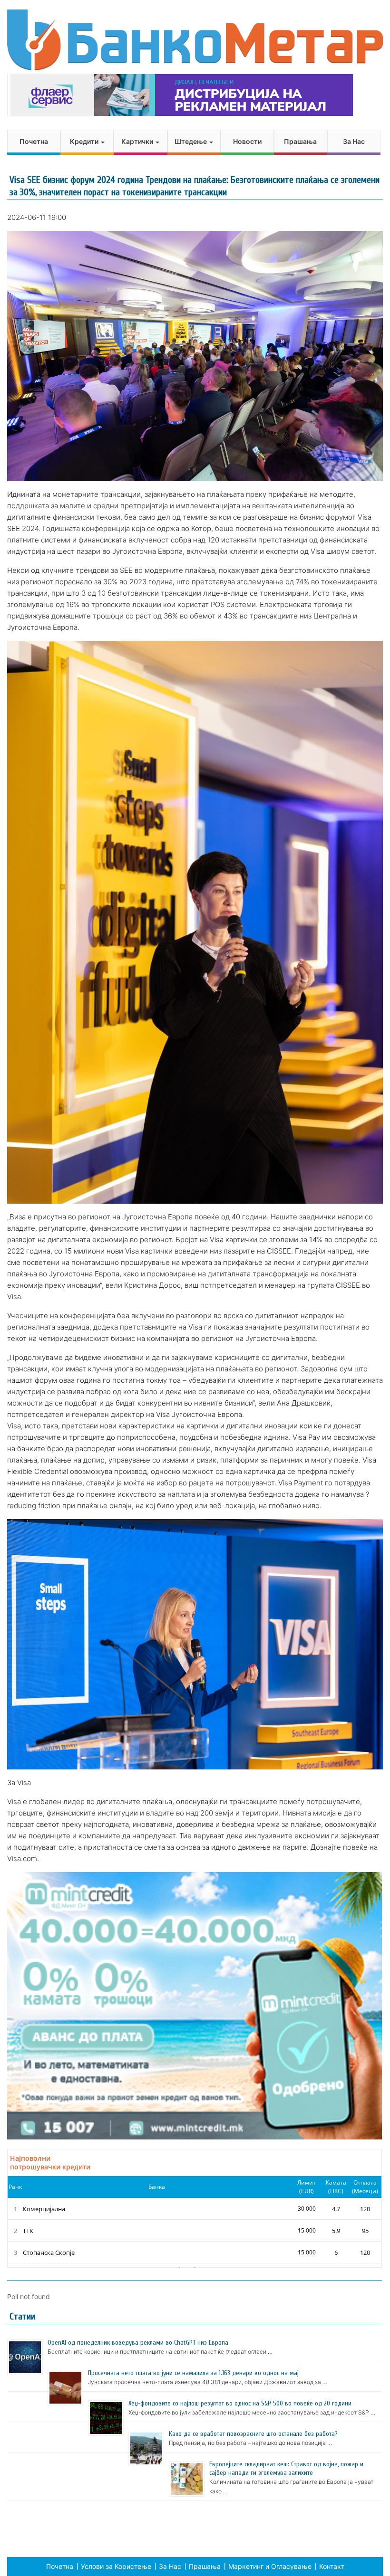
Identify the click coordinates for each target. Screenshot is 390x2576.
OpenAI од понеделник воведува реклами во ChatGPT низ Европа (138, 2343)
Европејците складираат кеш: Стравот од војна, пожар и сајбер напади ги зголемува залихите (286, 2468)
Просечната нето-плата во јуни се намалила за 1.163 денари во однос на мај (193, 2373)
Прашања (300, 141)
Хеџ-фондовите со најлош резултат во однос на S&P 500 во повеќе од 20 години (240, 2403)
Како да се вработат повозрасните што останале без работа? (253, 2434)
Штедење (191, 141)
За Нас (354, 141)
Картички (138, 141)
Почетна (34, 141)
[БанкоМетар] (195, 40)
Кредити (85, 141)
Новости (247, 141)
